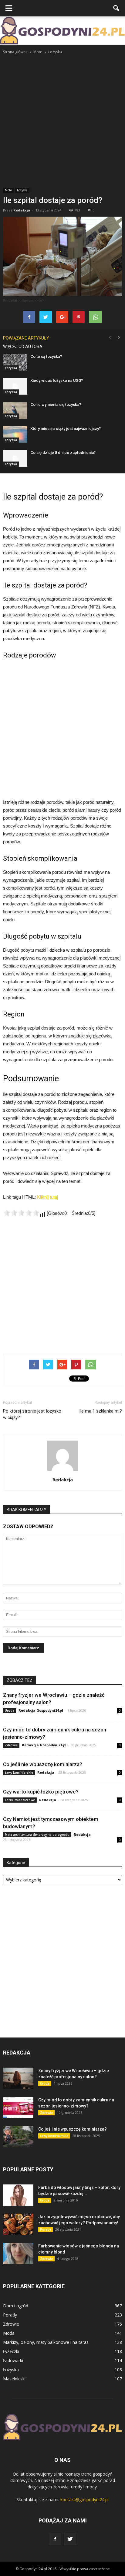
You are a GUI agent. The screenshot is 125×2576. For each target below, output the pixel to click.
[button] (117, 8)
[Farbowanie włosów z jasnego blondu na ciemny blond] (18, 2254)
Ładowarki (13, 2360)
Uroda (10, 1710)
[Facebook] (55, 2539)
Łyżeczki (11, 2351)
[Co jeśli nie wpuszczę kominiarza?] (18, 2137)
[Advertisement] (62, 121)
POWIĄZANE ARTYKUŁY (26, 338)
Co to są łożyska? (46, 356)
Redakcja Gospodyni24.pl (41, 1710)
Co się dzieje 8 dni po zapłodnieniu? (63, 453)
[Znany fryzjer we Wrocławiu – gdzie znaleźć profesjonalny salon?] (18, 2078)
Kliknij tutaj (47, 1197)
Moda (9, 2333)
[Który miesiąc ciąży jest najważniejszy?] (15, 434)
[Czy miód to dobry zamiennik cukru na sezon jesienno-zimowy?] (18, 2107)
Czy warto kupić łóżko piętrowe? (41, 1792)
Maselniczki (14, 2379)
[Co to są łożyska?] (15, 362)
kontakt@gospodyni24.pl (84, 2499)
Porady (46, 2229)
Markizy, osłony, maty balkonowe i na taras (46, 2342)
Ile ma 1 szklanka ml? (101, 1411)
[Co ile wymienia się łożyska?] (15, 410)
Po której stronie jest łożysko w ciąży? (32, 1414)
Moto (8, 190)
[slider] (21, 1213)
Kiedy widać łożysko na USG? (57, 380)
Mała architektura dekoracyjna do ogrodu (37, 1835)
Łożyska (22, 190)
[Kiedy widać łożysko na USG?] (15, 386)
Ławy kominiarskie (19, 1773)
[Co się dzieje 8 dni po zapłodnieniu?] (15, 458)
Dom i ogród (16, 2306)
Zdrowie (11, 1745)
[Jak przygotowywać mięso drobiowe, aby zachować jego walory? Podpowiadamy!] (18, 2224)
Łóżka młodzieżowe (20, 1800)
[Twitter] (70, 2539)
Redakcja (22, 210)
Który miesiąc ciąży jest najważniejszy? (66, 429)
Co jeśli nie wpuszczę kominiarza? (43, 1764)
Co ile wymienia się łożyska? (56, 404)
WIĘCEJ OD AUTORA (23, 347)
